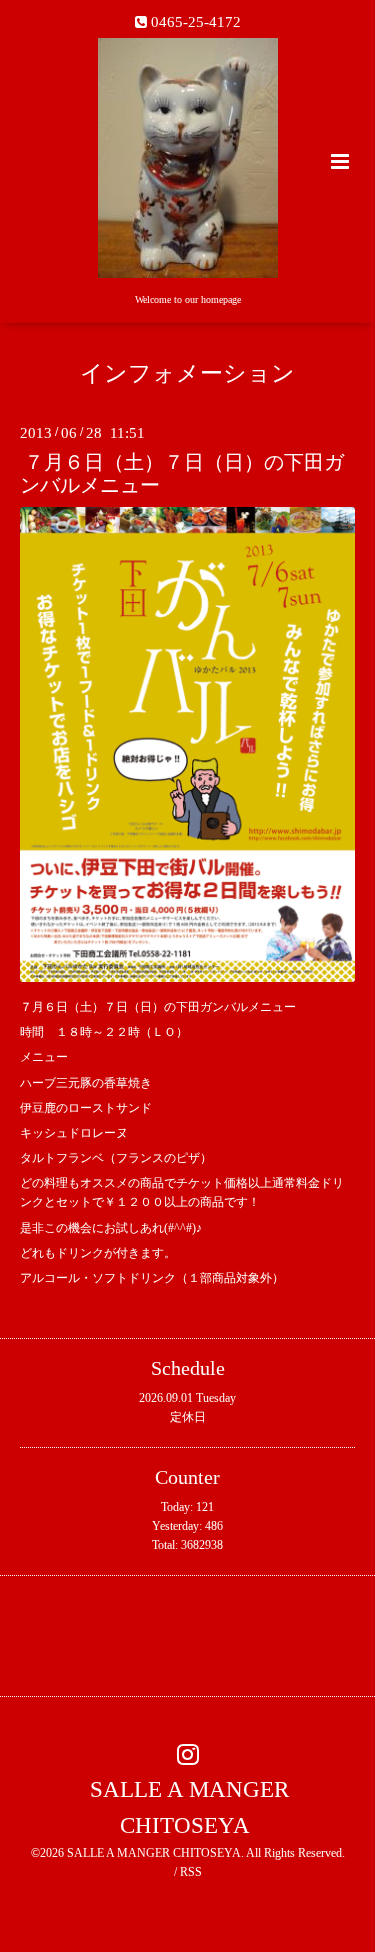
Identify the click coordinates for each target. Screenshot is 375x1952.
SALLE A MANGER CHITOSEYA (189, 1807)
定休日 (188, 1417)
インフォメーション (187, 373)
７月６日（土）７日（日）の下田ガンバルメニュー (182, 474)
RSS (191, 1872)
